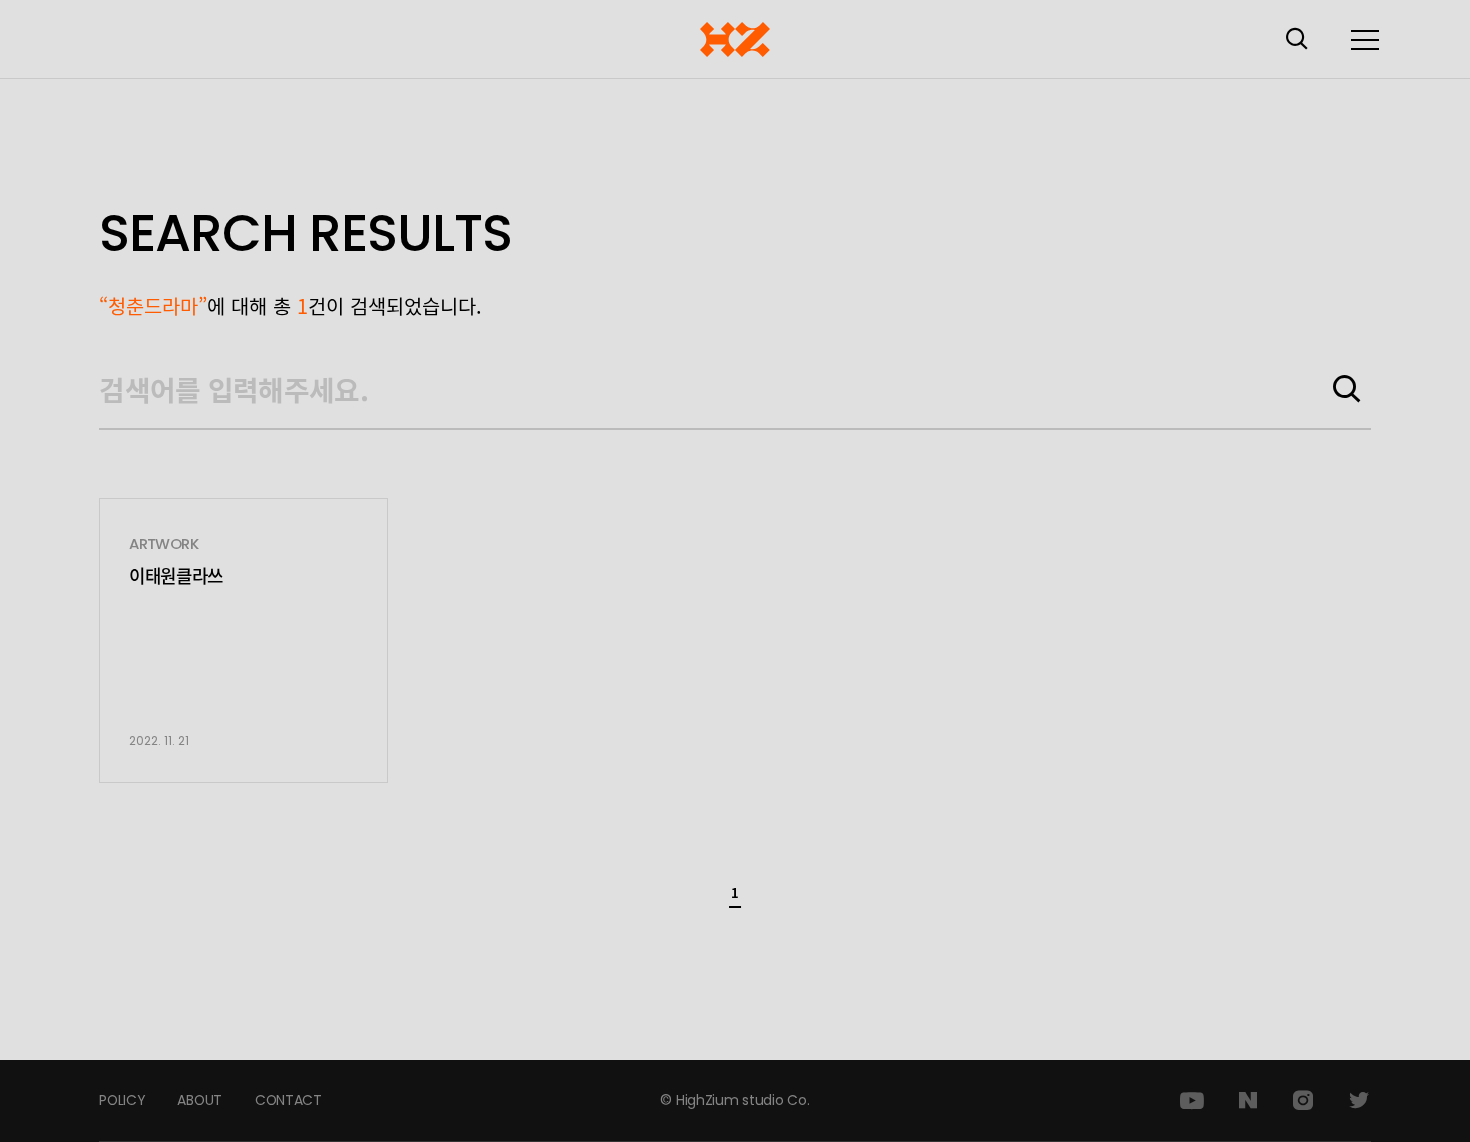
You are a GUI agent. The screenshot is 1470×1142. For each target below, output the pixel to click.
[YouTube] (1192, 1101)
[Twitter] (1359, 1101)
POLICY (121, 1100)
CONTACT (288, 1100)
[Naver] (1248, 1101)
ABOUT (199, 1100)
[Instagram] (1303, 1101)
